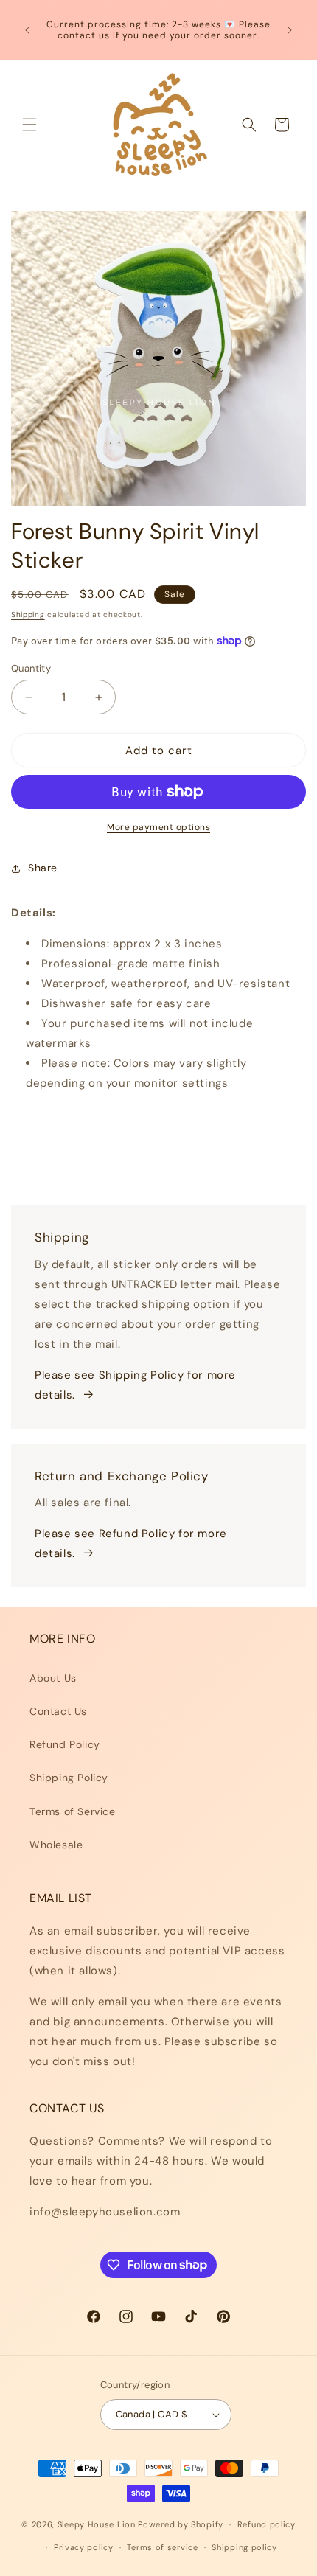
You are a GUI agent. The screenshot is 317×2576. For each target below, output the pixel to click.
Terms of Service (73, 1811)
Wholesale (56, 1845)
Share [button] (43, 868)
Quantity (31, 668)
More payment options (158, 827)
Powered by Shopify (181, 2524)
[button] (29, 125)
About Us (53, 1678)
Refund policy (267, 2524)
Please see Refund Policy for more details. (131, 1543)
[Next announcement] (290, 30)
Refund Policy (65, 1744)
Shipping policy (244, 2547)
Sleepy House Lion (97, 2524)
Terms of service (162, 2547)
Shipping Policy (69, 1778)
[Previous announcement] (27, 30)
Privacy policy (84, 2547)
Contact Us (58, 1711)
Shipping (28, 615)
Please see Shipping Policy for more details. (135, 1385)
